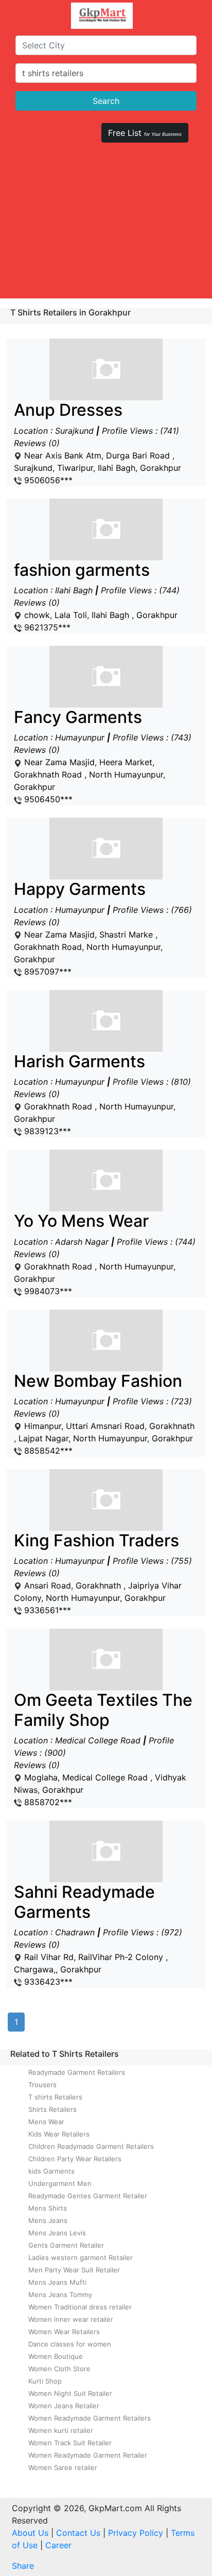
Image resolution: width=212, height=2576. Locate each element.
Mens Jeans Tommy (60, 2295)
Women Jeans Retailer (64, 2406)
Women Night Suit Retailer (70, 2393)
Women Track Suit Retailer (70, 2443)
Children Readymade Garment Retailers (91, 2146)
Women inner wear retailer (71, 2319)
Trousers (42, 2085)
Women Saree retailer (63, 2467)
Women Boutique (56, 2356)
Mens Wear (46, 2122)
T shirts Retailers (55, 2097)
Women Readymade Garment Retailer (88, 2455)
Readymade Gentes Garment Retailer (88, 2196)
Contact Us (78, 2533)
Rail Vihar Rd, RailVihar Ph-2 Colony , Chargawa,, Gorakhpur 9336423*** (98, 1935)
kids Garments (51, 2171)
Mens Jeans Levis (57, 2233)
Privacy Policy (136, 2533)
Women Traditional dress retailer (80, 2307)
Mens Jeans (48, 2220)
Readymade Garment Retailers (77, 2072)
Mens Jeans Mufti (57, 2282)
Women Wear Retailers (64, 2332)
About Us (30, 2533)
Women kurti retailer (61, 2430)
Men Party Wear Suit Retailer (74, 2270)
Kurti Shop (45, 2381)
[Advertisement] (106, 225)
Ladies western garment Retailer (81, 2257)
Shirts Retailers (52, 2109)
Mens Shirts (48, 2208)
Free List (145, 133)
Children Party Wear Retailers (75, 2159)
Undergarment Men (60, 2183)
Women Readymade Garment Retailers (90, 2418)
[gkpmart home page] (102, 16)
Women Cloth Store (59, 2369)
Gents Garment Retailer (66, 2245)
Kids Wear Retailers (59, 2134)
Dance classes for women (70, 2344)
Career (58, 2545)
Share (23, 2566)
